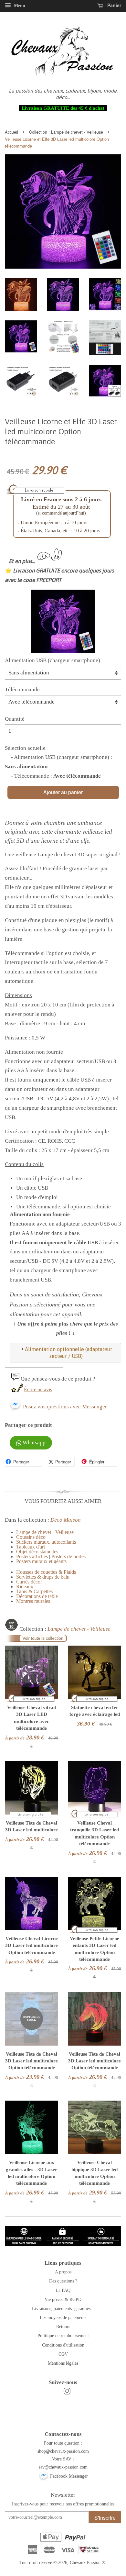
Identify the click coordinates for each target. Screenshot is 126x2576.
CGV (63, 2354)
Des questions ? (63, 2281)
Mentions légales (63, 2363)
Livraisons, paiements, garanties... (63, 2308)
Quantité (15, 719)
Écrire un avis (38, 1389)
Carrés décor (29, 1582)
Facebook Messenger (68, 2476)
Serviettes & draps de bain (43, 1577)
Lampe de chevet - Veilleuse (77, 132)
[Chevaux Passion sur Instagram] (67, 2393)
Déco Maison (66, 1520)
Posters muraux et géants (41, 1561)
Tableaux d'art (31, 1547)
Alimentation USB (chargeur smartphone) (52, 660)
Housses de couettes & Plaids (46, 1572)
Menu (19, 6)
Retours (63, 2326)
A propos (63, 2272)
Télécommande (22, 689)
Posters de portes (68, 1556)
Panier (114, 5)
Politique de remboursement (63, 2336)
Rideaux (25, 1587)
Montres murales (33, 1601)
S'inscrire (105, 2518)
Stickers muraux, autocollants (46, 1542)
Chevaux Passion (85, 2562)
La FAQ (63, 2290)
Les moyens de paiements (63, 2317)
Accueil (11, 132)
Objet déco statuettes (37, 1552)
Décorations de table (37, 1596)
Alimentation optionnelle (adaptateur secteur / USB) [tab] (68, 1353)
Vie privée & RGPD (63, 2299)
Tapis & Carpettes (34, 1591)
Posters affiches (32, 1556)
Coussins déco (31, 1537)
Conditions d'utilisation (63, 2345)
